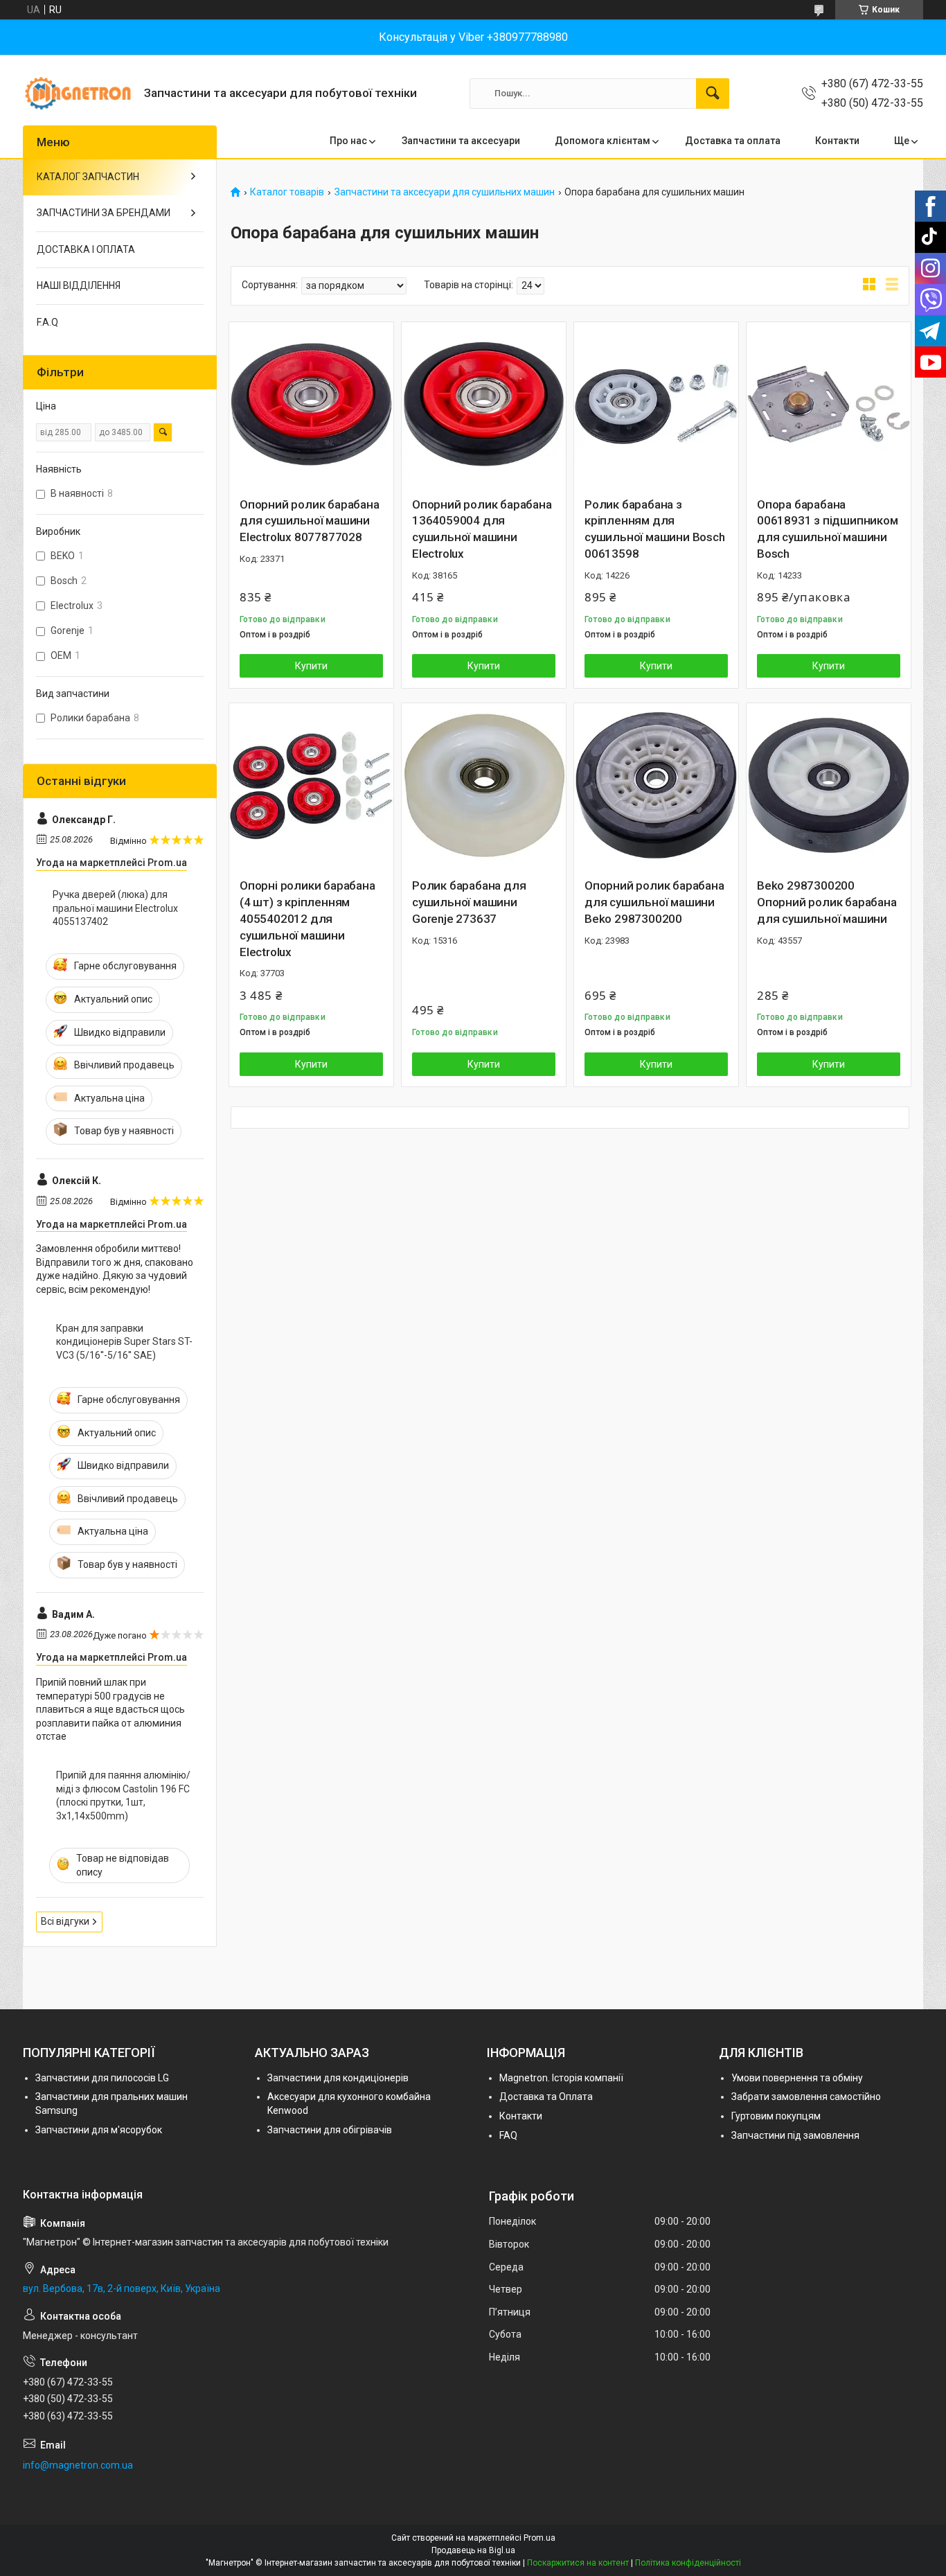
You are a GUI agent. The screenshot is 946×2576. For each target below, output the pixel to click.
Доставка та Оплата (546, 2097)
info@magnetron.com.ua (78, 2465)
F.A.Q (47, 322)
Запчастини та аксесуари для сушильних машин (445, 192)
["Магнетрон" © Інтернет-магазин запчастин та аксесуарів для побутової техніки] (78, 93)
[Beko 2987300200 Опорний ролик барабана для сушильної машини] (829, 785)
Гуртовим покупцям (776, 2116)
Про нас (348, 141)
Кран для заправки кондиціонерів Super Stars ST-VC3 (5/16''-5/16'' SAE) (124, 1342)
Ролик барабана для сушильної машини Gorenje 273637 (469, 902)
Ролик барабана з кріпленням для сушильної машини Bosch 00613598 (655, 529)
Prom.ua (539, 2538)
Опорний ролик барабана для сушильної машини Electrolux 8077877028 (310, 521)
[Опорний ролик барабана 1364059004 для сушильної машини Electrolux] (484, 404)
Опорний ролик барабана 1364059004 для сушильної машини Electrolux (482, 529)
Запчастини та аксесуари (461, 141)
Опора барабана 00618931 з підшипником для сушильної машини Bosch (828, 529)
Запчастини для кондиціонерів (338, 2078)
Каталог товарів (287, 192)
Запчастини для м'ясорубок (99, 2130)
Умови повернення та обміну (797, 2078)
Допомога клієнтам (603, 141)
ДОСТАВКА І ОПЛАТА (86, 249)
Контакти (837, 141)
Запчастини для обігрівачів (330, 2130)
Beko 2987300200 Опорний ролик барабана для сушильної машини (827, 902)
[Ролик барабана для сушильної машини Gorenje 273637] (484, 785)
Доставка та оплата (733, 141)
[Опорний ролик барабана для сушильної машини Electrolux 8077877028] (311, 404)
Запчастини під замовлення (795, 2135)
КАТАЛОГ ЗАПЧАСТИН (88, 177)
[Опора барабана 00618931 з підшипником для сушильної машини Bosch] (829, 404)
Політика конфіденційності (688, 2563)
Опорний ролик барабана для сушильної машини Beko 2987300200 (654, 902)
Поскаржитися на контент (578, 2563)
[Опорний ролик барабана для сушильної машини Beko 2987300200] (656, 785)
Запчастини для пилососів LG (102, 2078)
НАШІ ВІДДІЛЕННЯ (79, 285)
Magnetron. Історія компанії (561, 2078)
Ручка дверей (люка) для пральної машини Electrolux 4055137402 (115, 908)
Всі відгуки (65, 1921)
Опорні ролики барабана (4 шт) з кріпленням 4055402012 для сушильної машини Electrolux (307, 918)
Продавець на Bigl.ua (473, 2550)
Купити (311, 666)
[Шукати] (713, 94)
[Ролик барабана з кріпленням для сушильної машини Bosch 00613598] (656, 404)
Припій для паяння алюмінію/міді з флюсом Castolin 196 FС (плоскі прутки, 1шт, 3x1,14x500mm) (123, 1796)
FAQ (508, 2135)
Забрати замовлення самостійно (806, 2097)
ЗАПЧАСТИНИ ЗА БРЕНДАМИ (104, 213)
